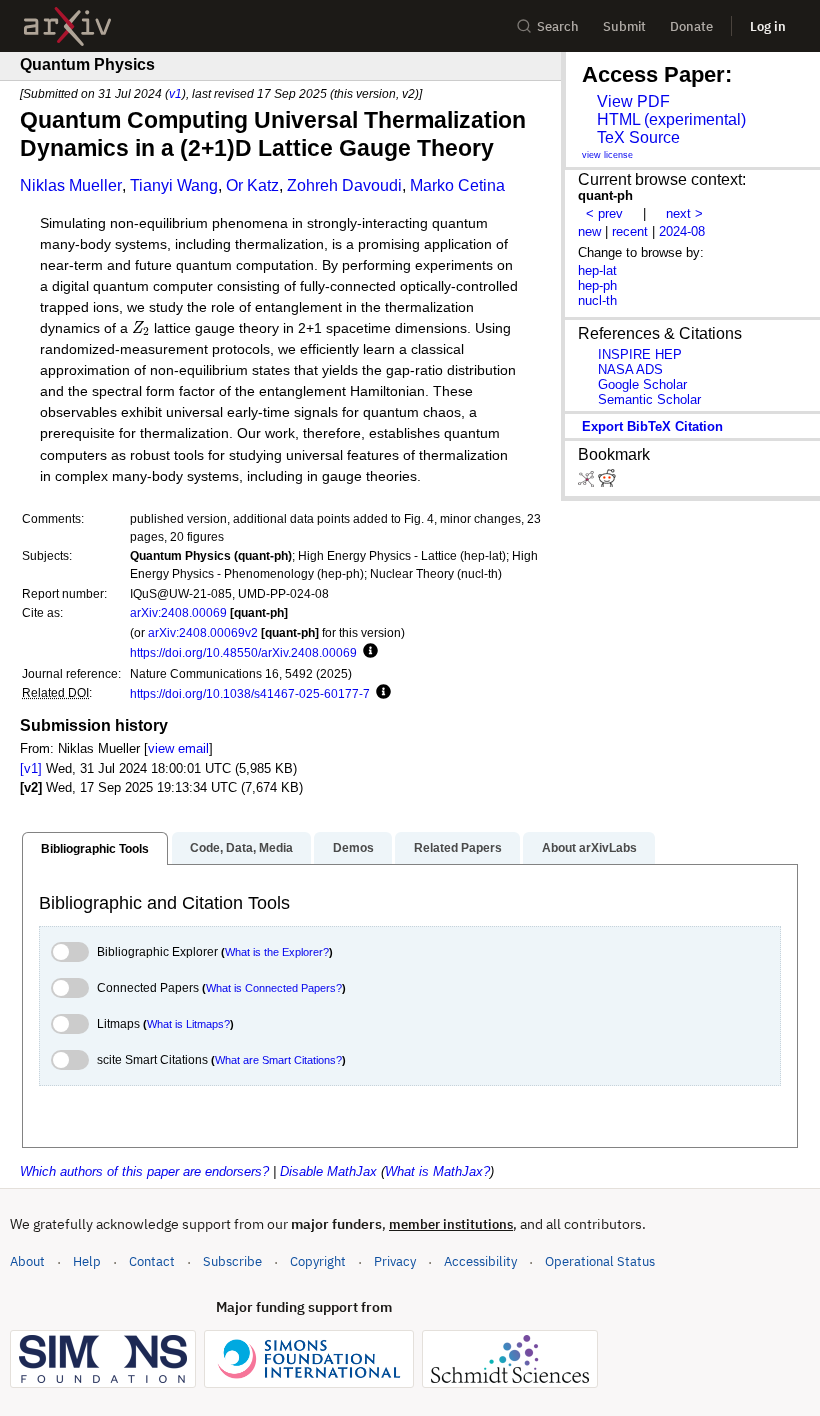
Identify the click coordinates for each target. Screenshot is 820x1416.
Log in (768, 26)
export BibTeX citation (652, 426)
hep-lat (597, 270)
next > (684, 213)
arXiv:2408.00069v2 (203, 632)
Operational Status (600, 1261)
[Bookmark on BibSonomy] (588, 482)
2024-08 (682, 231)
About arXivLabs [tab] (589, 848)
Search (558, 26)
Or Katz (252, 185)
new (589, 231)
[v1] (31, 768)
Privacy (395, 1261)
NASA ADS (630, 369)
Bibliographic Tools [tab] (95, 849)
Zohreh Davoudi (344, 185)
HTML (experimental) (671, 119)
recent (630, 231)
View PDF (633, 101)
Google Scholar (642, 384)
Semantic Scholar (649, 399)
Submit (624, 26)
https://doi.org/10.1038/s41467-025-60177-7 (250, 693)
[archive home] (67, 26)
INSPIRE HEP (640, 354)
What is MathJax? (437, 1171)
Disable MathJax (328, 1171)
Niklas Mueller (71, 185)
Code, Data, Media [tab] (241, 848)
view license (607, 155)
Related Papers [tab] (458, 848)
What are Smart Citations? (278, 1060)
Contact (152, 1261)
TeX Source (638, 137)
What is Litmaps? (188, 1024)
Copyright (318, 1261)
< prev (604, 213)
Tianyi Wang (174, 185)
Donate (691, 26)
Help (87, 1261)
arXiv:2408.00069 (178, 612)
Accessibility (480, 1261)
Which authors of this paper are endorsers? (144, 1171)
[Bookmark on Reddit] (607, 482)
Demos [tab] (353, 848)
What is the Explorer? (277, 952)
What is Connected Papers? (274, 988)
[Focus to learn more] (367, 652)
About (27, 1261)
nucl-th (597, 300)
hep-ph (597, 285)
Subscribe (232, 1261)
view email (178, 748)
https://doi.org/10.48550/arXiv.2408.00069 (243, 652)
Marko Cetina (457, 185)
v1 (175, 93)
